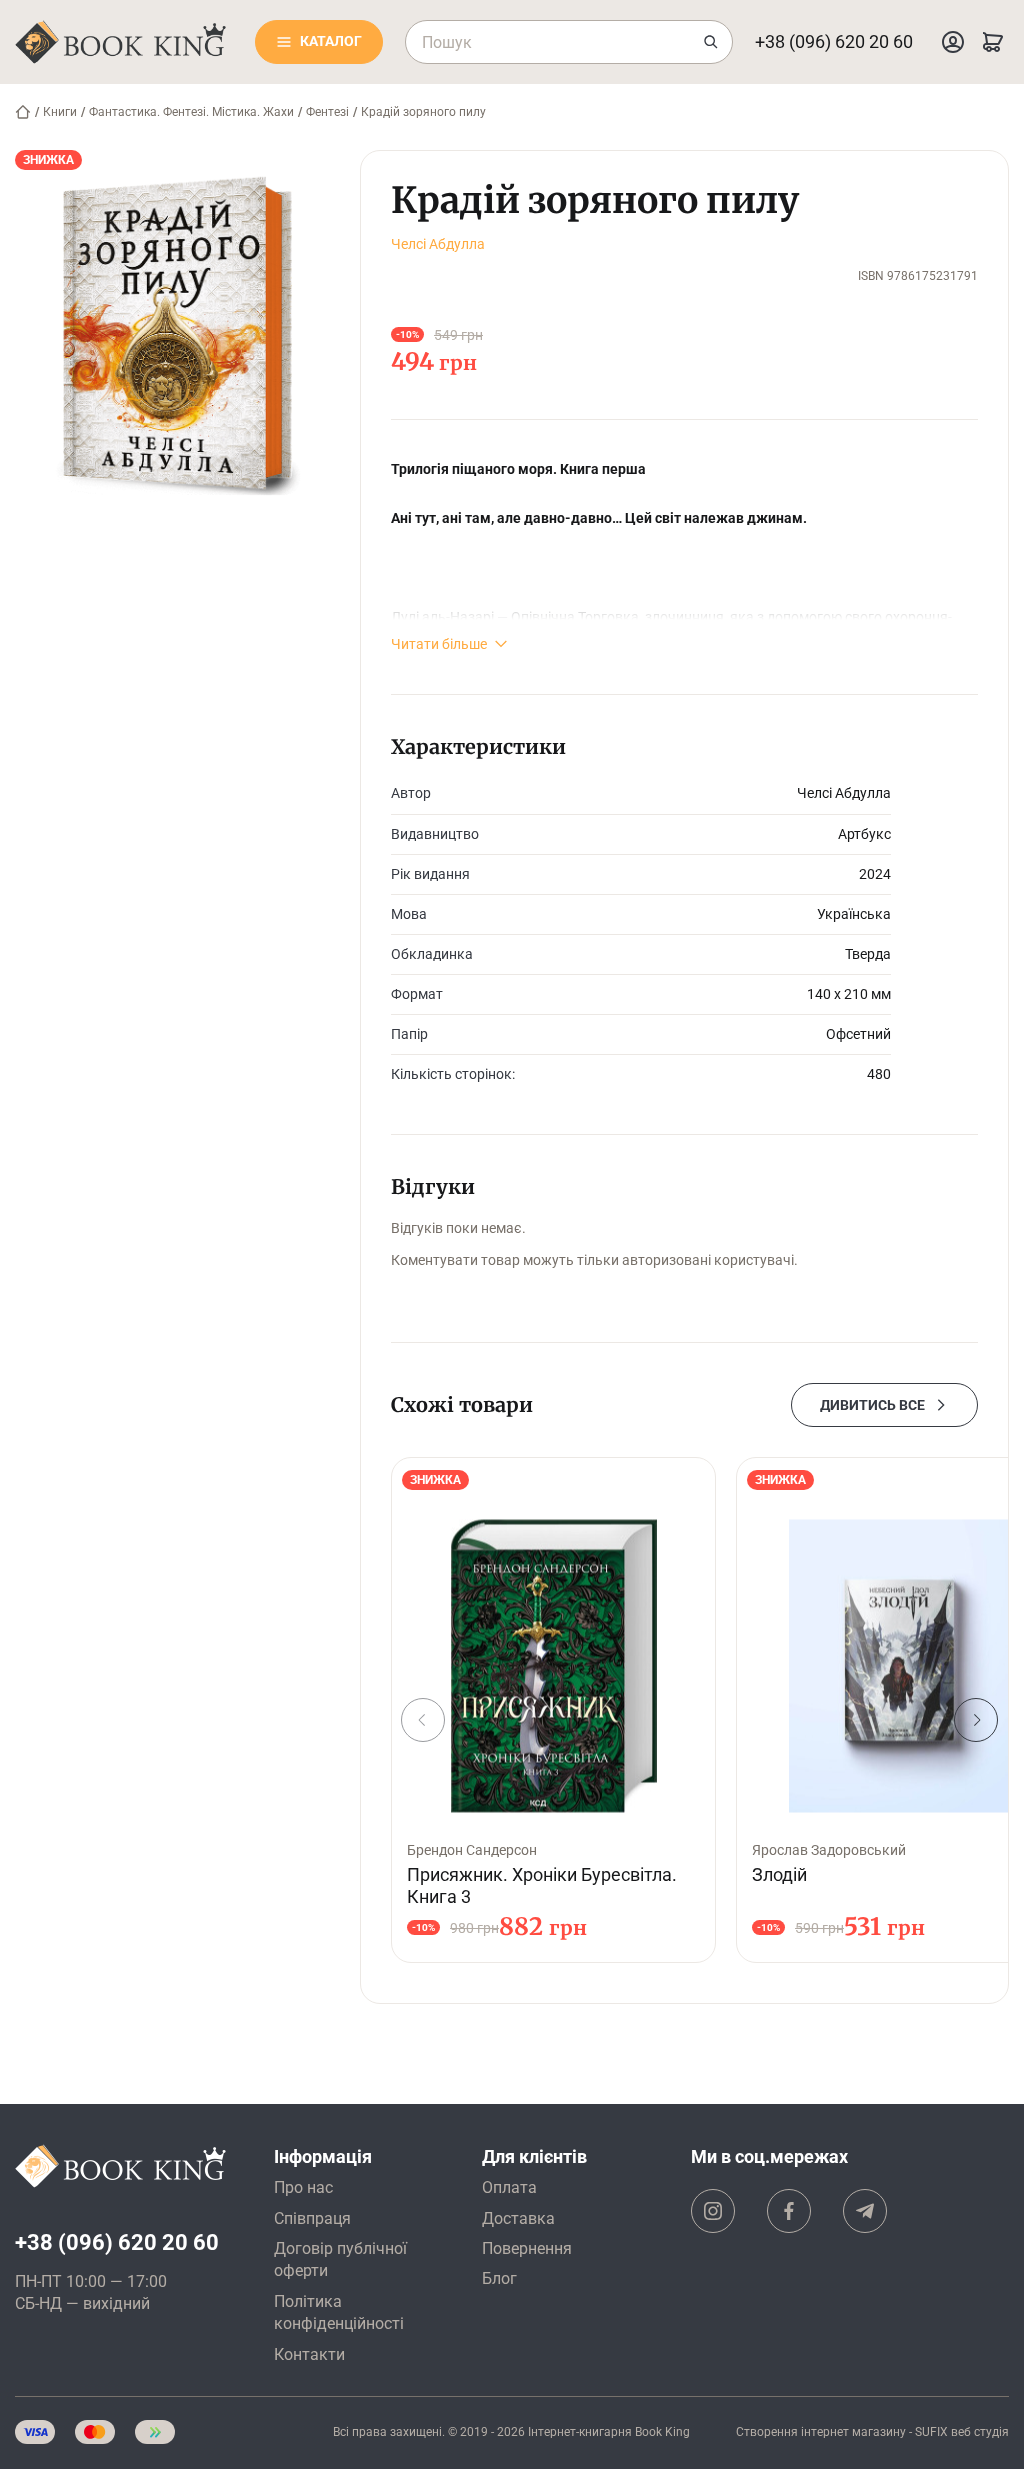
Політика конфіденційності (339, 2312)
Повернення (527, 2248)
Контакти (309, 2354)
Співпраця (312, 2218)
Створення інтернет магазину (821, 2432)
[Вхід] (953, 42)
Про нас (303, 2187)
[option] (553, 1710)
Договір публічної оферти (340, 2259)
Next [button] (976, 1720)
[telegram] (865, 2211)
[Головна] (23, 112)
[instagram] (713, 2211)
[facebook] (789, 2211)
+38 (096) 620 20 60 (834, 41)
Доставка (518, 2218)
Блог (499, 2278)
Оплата (509, 2187)
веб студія (980, 2432)
